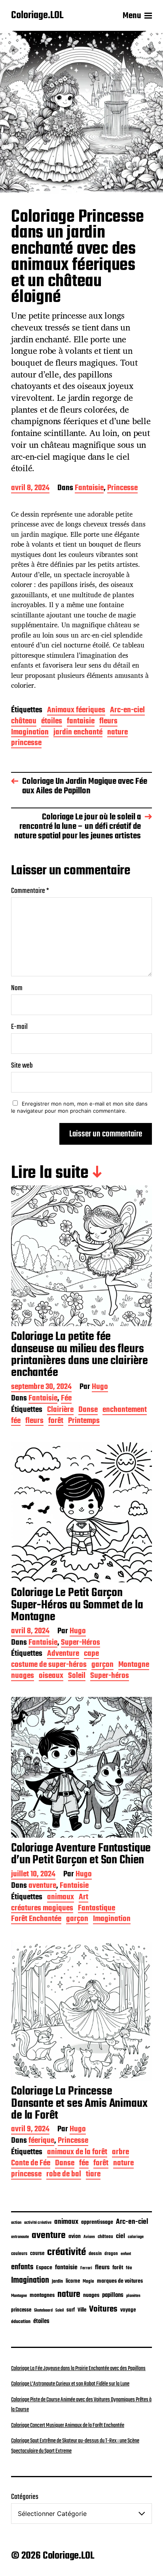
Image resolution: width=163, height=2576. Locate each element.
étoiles (52, 722)
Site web (22, 1066)
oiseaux (51, 1677)
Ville (82, 2310)
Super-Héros (81, 1643)
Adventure (63, 1654)
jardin (57, 2281)
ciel (120, 2236)
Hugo (100, 1388)
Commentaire (30, 891)
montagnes (42, 2295)
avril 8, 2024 (30, 489)
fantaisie (81, 722)
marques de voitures (120, 2281)
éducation (21, 2322)
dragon (111, 2254)
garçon (102, 1665)
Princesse (122, 489)
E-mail (19, 1027)
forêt (56, 1422)
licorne (73, 2281)
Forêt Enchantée (36, 1920)
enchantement (125, 1411)
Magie (88, 2281)
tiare (93, 2175)
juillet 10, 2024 (33, 1875)
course (37, 2254)
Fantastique (97, 1909)
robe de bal (64, 2175)
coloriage (136, 2237)
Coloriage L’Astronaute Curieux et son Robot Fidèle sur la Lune (70, 2384)
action (16, 2223)
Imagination (30, 733)
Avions (89, 2237)
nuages (23, 1677)
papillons (113, 2295)
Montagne (134, 1665)
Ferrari (86, 2268)
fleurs (108, 722)
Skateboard (43, 2310)
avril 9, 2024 (30, 2130)
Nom (17, 988)
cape (91, 1654)
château (24, 722)
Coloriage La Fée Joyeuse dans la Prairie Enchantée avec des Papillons (78, 2368)
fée (16, 1422)
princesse (26, 744)
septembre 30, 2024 (41, 1388)
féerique (41, 2141)
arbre (120, 2153)
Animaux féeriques (76, 711)
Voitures (103, 2309)
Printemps (84, 1422)
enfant (126, 2254)
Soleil (77, 1677)
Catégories (25, 2497)
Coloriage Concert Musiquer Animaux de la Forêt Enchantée (68, 2425)
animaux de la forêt (77, 2153)
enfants (22, 2267)
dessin (95, 2254)
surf (71, 2310)
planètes (133, 2296)
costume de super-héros (49, 1665)
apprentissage (97, 2222)
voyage (128, 2310)
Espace (44, 2268)
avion (75, 2236)
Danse (88, 1411)
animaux (61, 1898)
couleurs (19, 2254)
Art (83, 1898)
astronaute (20, 2237)
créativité (66, 2252)
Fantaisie (89, 489)
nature (118, 733)
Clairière (60, 1411)
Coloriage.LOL (37, 16)
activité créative (38, 2223)
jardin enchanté (78, 733)
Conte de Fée (31, 2164)
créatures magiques (42, 1909)
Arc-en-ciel (127, 711)
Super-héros (110, 1677)
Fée (66, 1399)
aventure (42, 1886)
